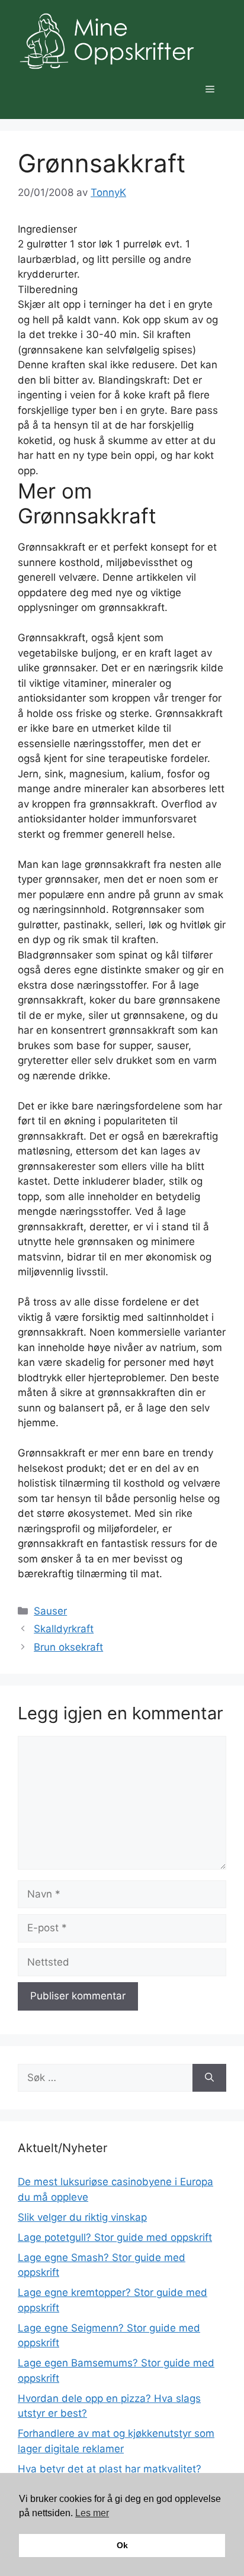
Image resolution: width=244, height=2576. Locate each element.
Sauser (50, 1611)
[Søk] (209, 2078)
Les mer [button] (92, 2513)
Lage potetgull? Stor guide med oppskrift (115, 2237)
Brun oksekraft (68, 1647)
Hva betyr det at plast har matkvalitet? (110, 2469)
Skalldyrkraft (64, 1629)
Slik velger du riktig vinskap (82, 2217)
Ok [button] (122, 2545)
